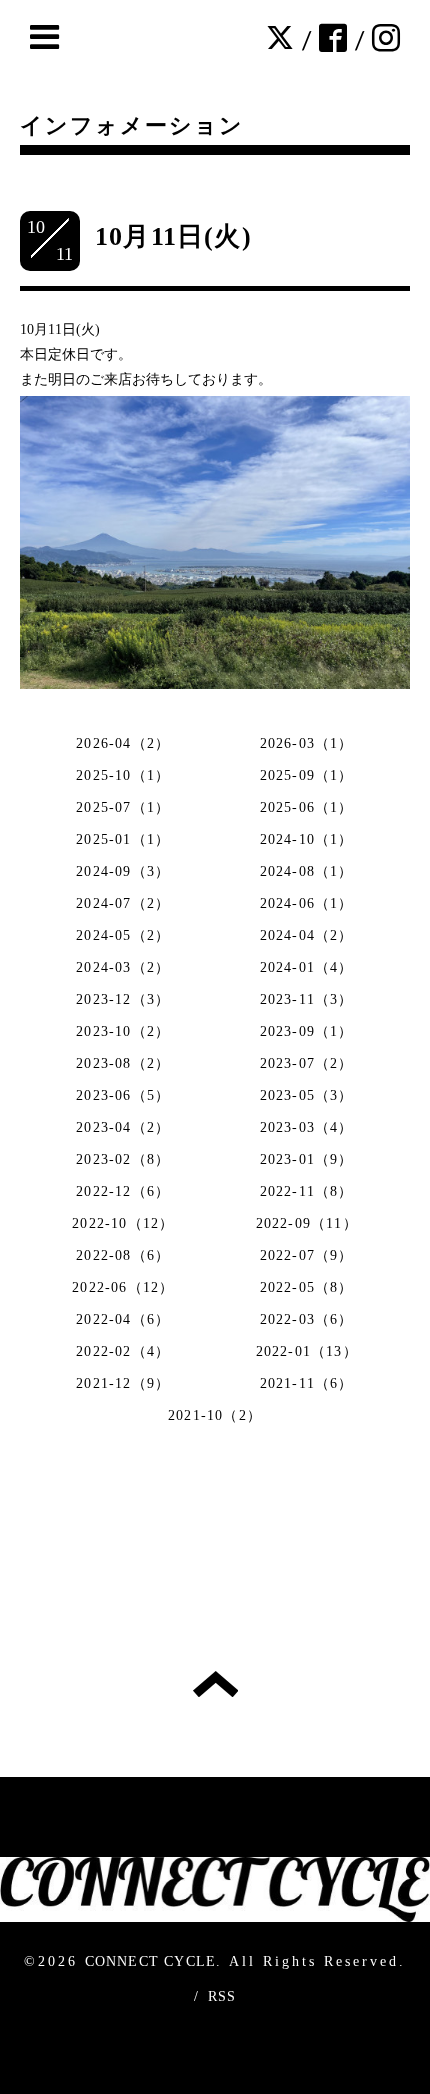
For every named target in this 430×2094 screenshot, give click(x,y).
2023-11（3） (307, 999)
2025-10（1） (123, 775)
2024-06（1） (307, 903)
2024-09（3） (123, 871)
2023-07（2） (307, 1063)
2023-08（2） (123, 1063)
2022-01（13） (307, 1351)
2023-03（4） (307, 1127)
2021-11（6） (307, 1383)
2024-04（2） (307, 935)
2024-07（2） (123, 903)
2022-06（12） (123, 1287)
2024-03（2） (123, 967)
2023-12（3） (123, 999)
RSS (222, 1996)
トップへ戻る (215, 1684)
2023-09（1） (307, 1031)
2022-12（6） (123, 1191)
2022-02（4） (123, 1351)
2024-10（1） (307, 839)
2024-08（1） (307, 871)
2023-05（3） (307, 1095)
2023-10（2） (123, 1031)
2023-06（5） (123, 1095)
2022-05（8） (307, 1287)
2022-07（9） (307, 1255)
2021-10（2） (215, 1415)
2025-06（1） (307, 807)
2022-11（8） (307, 1191)
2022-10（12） (123, 1223)
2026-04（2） (123, 743)
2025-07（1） (123, 807)
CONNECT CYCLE (151, 1961)
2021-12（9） (123, 1383)
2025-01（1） (123, 839)
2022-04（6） (123, 1319)
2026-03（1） (307, 743)
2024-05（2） (123, 935)
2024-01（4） (307, 967)
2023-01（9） (307, 1159)
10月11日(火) (173, 236)
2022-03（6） (307, 1319)
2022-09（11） (307, 1223)
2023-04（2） (123, 1127)
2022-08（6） (123, 1255)
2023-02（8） (123, 1159)
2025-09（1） (307, 775)
